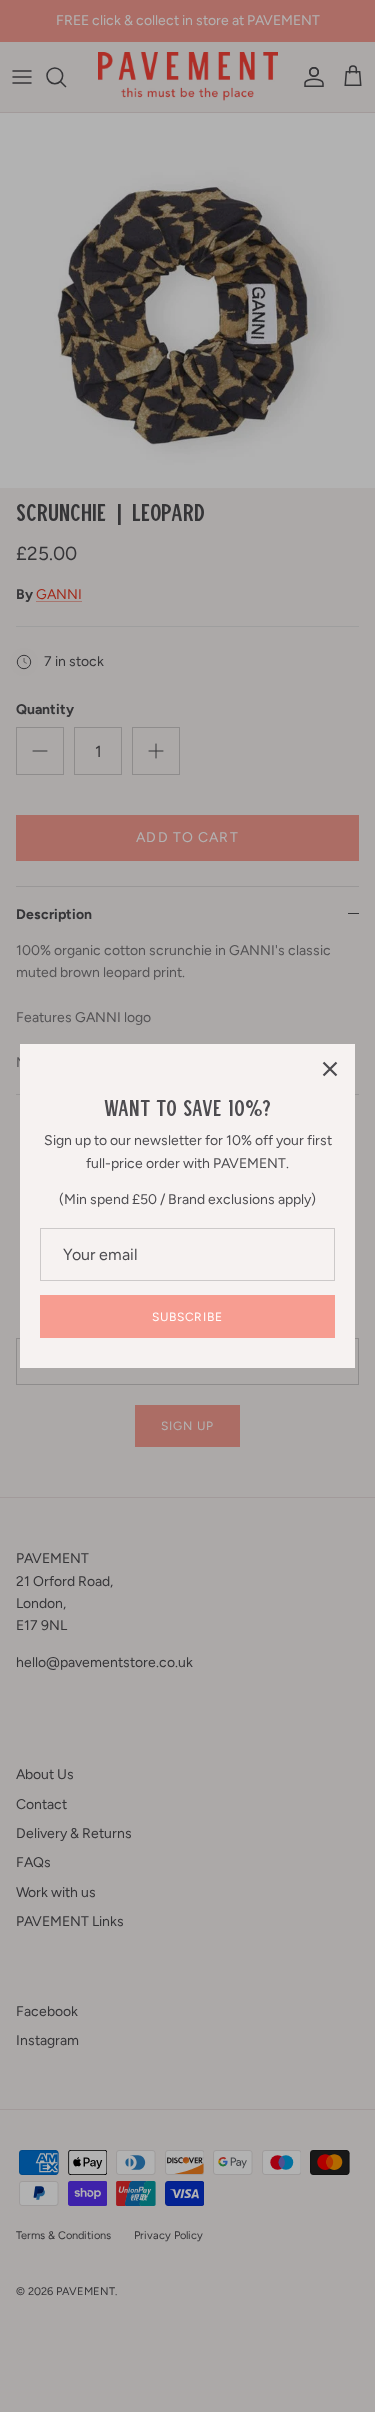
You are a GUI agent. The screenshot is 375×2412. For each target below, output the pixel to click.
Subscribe (188, 1317)
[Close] (330, 1069)
